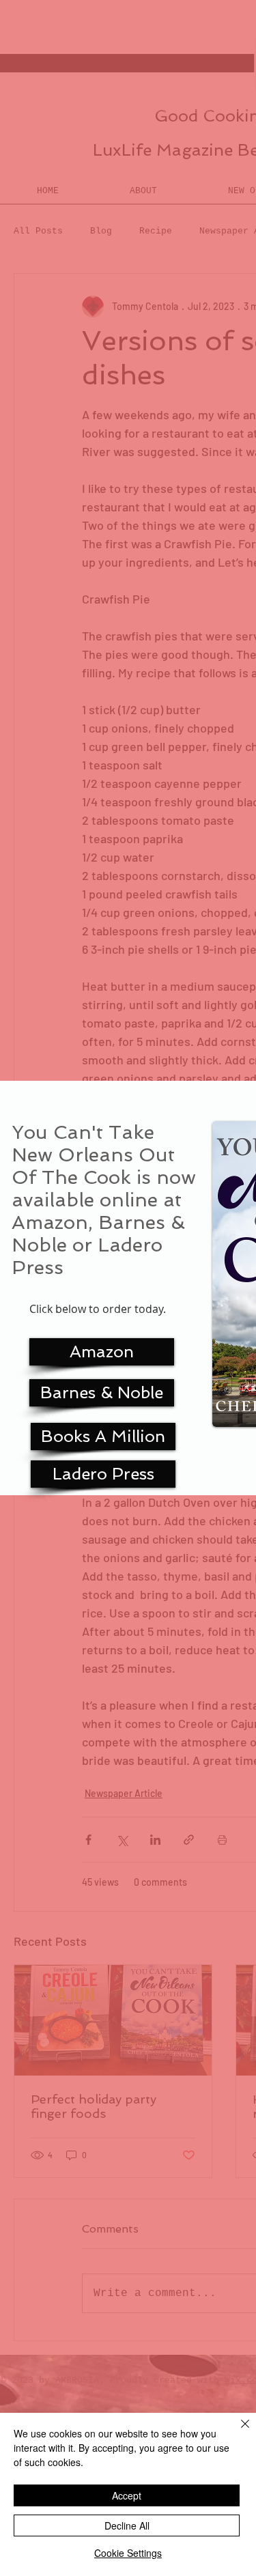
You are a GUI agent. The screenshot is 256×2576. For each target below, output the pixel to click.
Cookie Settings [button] (128, 2553)
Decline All (127, 2525)
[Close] (237, 2432)
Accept (127, 2495)
